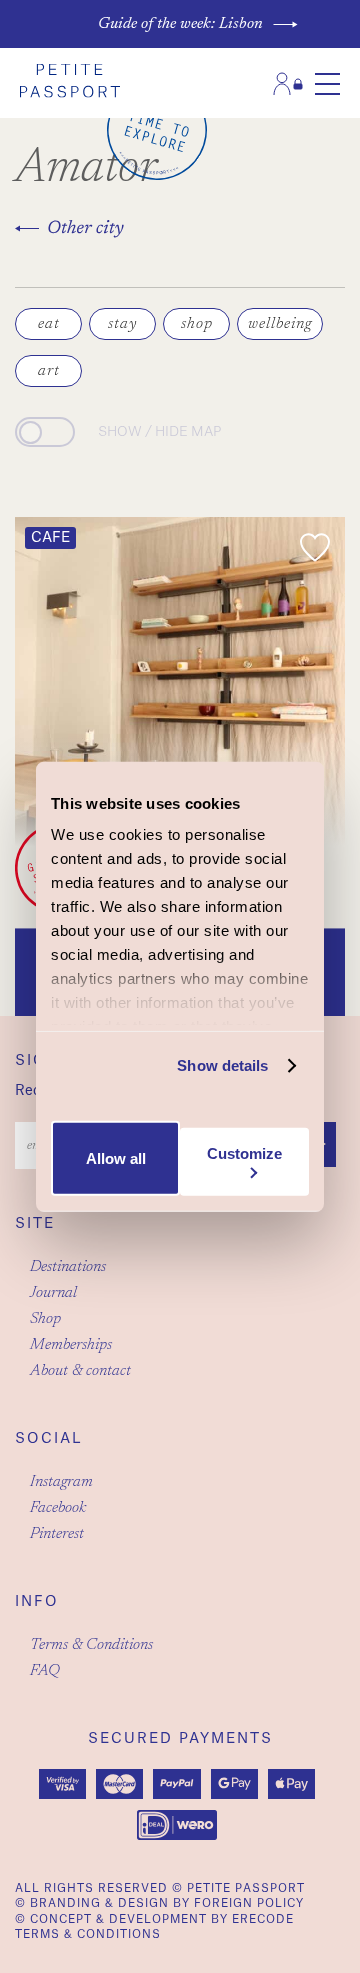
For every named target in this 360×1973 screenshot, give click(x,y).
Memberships (71, 1345)
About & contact (80, 1371)
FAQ (45, 1671)
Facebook (58, 1508)
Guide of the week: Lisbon (180, 24)
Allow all (116, 1158)
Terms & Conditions (91, 1645)
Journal (53, 1293)
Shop (45, 1319)
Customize (244, 1153)
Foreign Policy (249, 1903)
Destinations (68, 1267)
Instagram (61, 1482)
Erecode (263, 1919)
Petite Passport (246, 1888)
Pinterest (57, 1534)
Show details (222, 1065)
